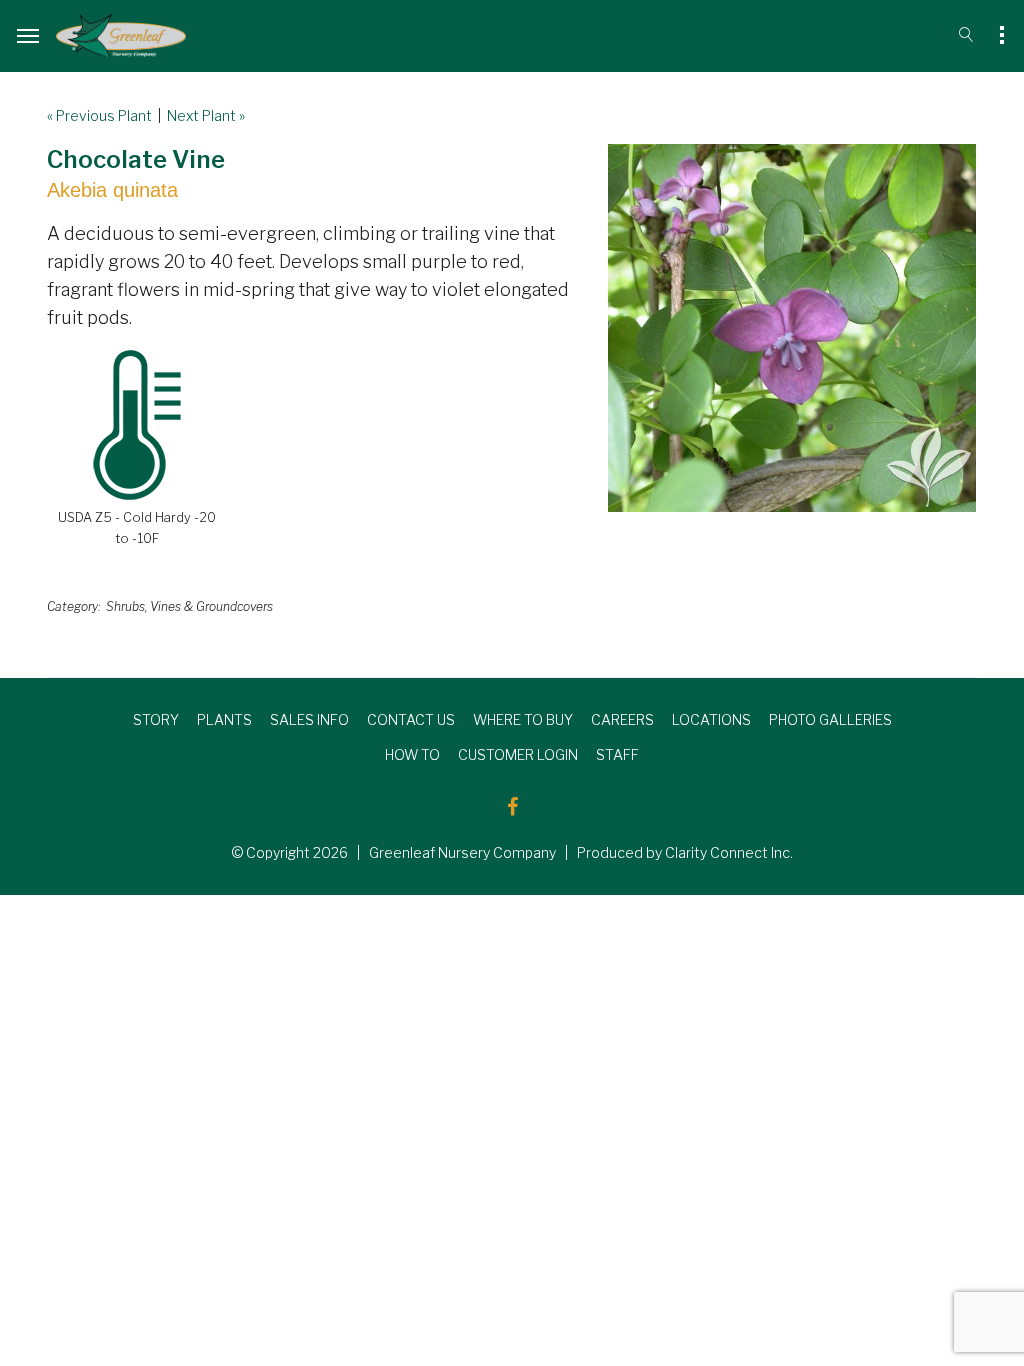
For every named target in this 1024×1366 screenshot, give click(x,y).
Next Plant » (206, 115)
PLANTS (224, 719)
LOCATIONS (711, 719)
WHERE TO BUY (523, 719)
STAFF (617, 754)
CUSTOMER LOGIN (518, 754)
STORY (156, 719)
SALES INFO (309, 719)
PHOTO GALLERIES (830, 719)
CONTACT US (411, 719)
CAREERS (622, 719)
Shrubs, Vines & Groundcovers (189, 606)
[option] (792, 328)
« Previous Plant (99, 115)
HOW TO (412, 754)
